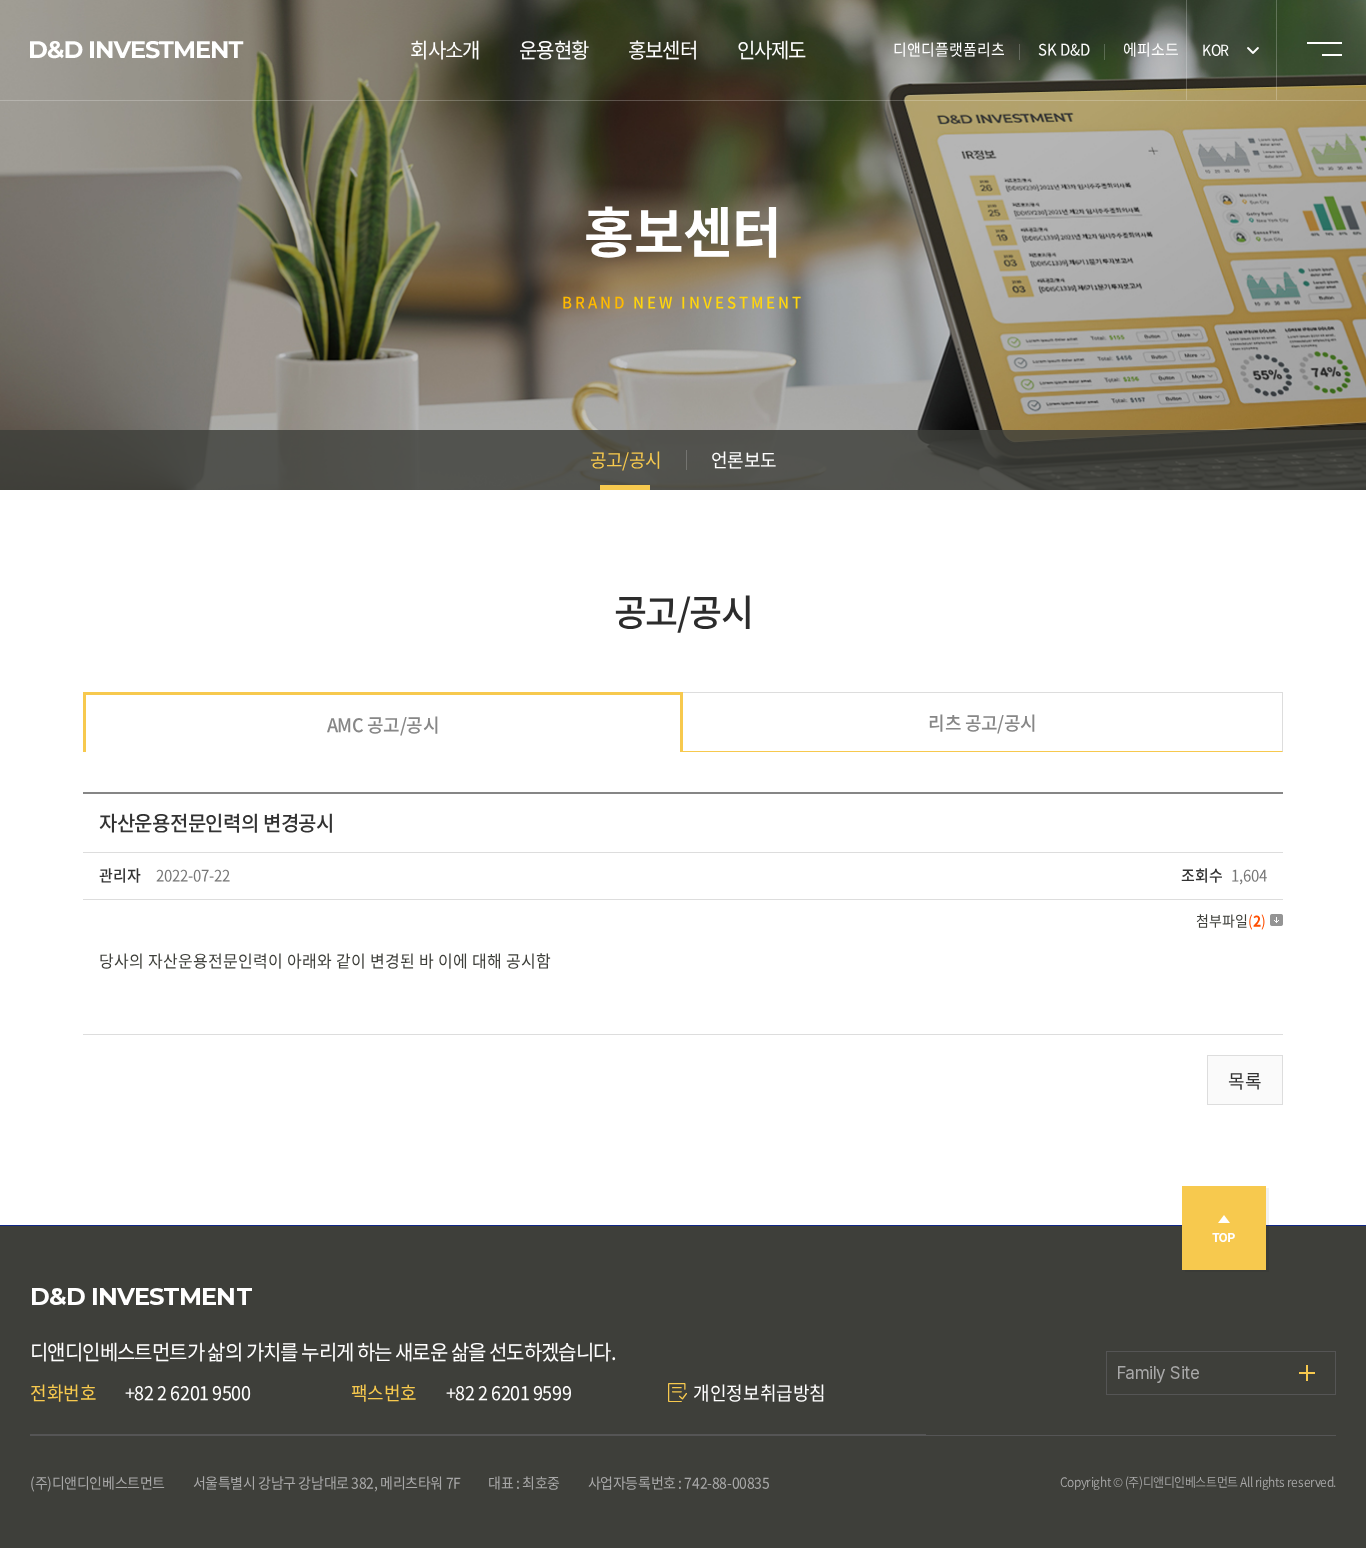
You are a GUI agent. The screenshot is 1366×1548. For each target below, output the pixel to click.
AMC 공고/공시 (383, 724)
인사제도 (771, 49)
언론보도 (743, 459)
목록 (1245, 1080)
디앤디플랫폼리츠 (949, 49)
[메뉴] (1322, 54)
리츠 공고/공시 (982, 722)
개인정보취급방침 (759, 1392)
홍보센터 (662, 49)
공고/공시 (625, 459)
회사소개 (444, 49)
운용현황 (553, 49)
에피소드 (1151, 49)
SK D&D (1064, 49)
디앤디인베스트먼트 (137, 50)
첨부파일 (1231, 920)
